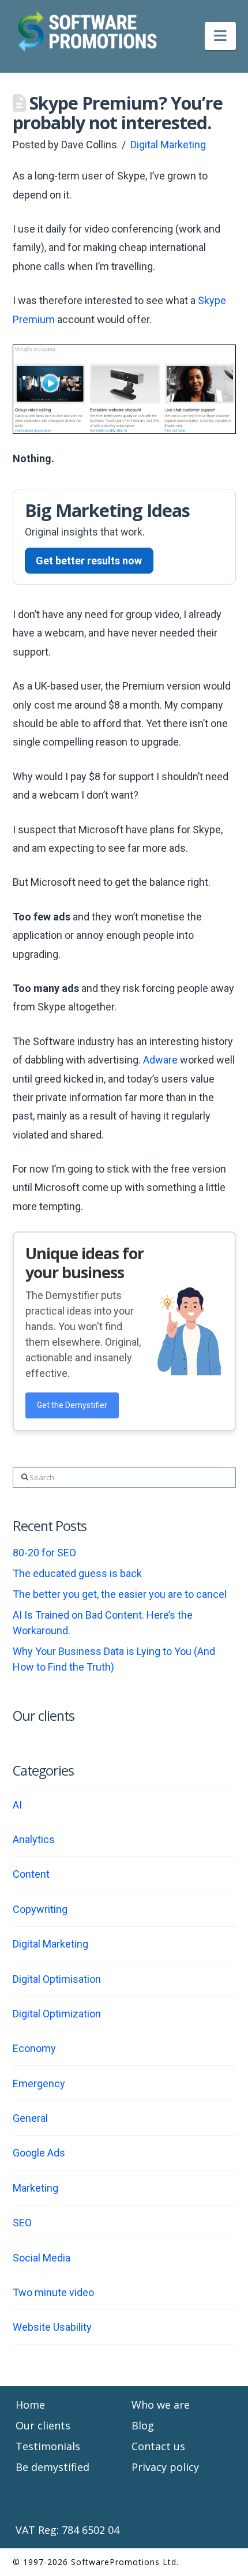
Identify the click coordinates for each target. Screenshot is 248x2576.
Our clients (43, 2425)
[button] (220, 36)
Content (31, 1874)
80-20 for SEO (44, 1553)
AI (17, 1805)
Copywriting (40, 1909)
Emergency (39, 2083)
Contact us (158, 2446)
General (30, 2118)
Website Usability (52, 2327)
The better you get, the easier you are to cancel (120, 1594)
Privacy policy (165, 2467)
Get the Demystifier (72, 1405)
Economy (34, 2048)
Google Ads (39, 2153)
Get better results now (89, 561)
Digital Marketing (168, 145)
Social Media (42, 2258)
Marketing (35, 2188)
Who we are (161, 2405)
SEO (22, 2223)
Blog (143, 2425)
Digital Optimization (57, 2014)
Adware (161, 1060)
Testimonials (48, 2446)
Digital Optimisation (57, 1979)
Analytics (34, 1839)
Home (30, 2405)
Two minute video (53, 2292)
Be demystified (52, 2467)
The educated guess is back (77, 1573)
